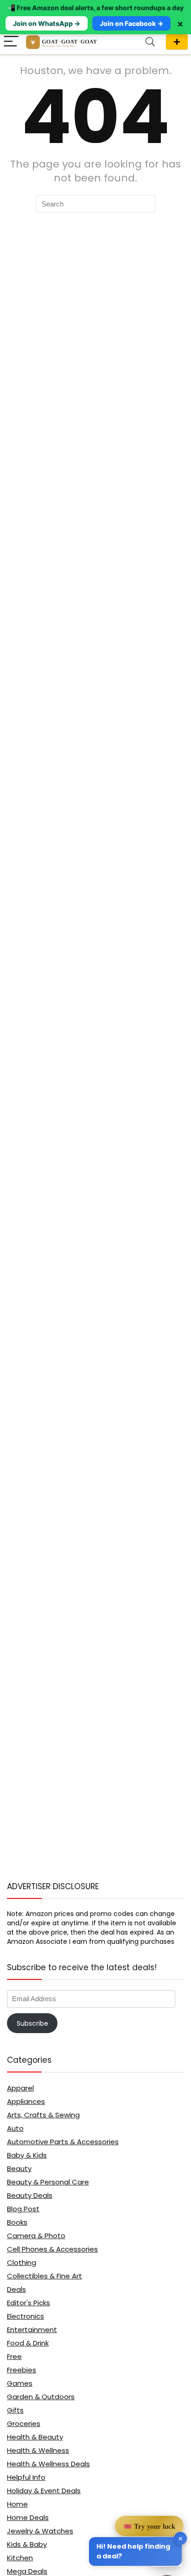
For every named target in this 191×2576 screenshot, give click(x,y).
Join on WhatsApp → (47, 23)
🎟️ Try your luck (149, 2526)
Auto (15, 2128)
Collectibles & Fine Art (45, 2276)
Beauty (19, 2168)
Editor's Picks (29, 2303)
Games (20, 2383)
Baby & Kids (27, 2155)
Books (17, 2222)
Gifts (15, 2410)
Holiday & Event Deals (44, 2491)
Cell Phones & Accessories (52, 2249)
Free (14, 2356)
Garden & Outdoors (41, 2397)
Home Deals (28, 2517)
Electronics (25, 2316)
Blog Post (23, 2209)
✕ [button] (181, 2538)
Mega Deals (27, 2571)
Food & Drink (28, 2343)
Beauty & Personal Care (48, 2182)
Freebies (22, 2370)
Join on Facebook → (131, 23)
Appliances (26, 2101)
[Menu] (11, 42)
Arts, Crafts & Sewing (43, 2115)
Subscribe (32, 2023)
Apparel (20, 2088)
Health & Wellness (38, 2450)
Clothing (22, 2262)
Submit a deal (177, 42)
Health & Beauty (35, 2437)
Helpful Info (26, 2477)
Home (17, 2504)
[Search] (150, 42)
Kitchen (20, 2558)
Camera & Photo (36, 2236)
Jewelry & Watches (40, 2531)
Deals (16, 2289)
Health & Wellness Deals (48, 2464)
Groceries (24, 2424)
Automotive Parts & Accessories (63, 2142)
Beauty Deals (30, 2195)
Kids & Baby (27, 2544)
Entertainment (32, 2330)
